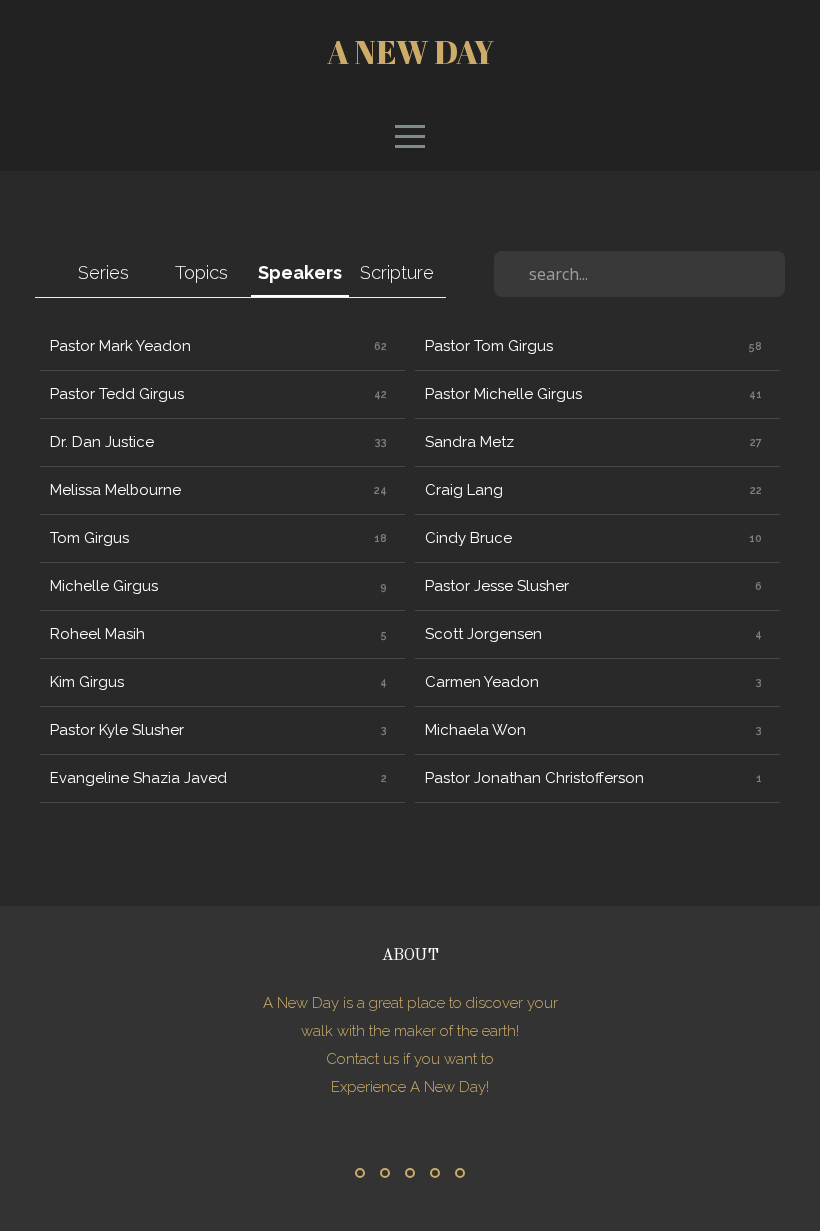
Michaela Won (475, 730)
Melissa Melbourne (115, 490)
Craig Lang (464, 490)
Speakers (300, 272)
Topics (201, 272)
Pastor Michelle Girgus (503, 394)
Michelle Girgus (104, 586)
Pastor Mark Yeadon (120, 346)
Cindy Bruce (468, 538)
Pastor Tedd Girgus (117, 394)
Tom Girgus (89, 538)
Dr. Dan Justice (102, 442)
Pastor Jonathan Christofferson (534, 778)
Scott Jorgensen (483, 634)
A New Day (410, 51)
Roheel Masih (97, 634)
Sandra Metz (469, 442)
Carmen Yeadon (482, 682)
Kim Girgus (87, 682)
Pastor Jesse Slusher (497, 586)
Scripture (397, 272)
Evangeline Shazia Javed (138, 778)
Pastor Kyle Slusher (117, 730)
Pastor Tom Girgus (489, 346)
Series (103, 272)
